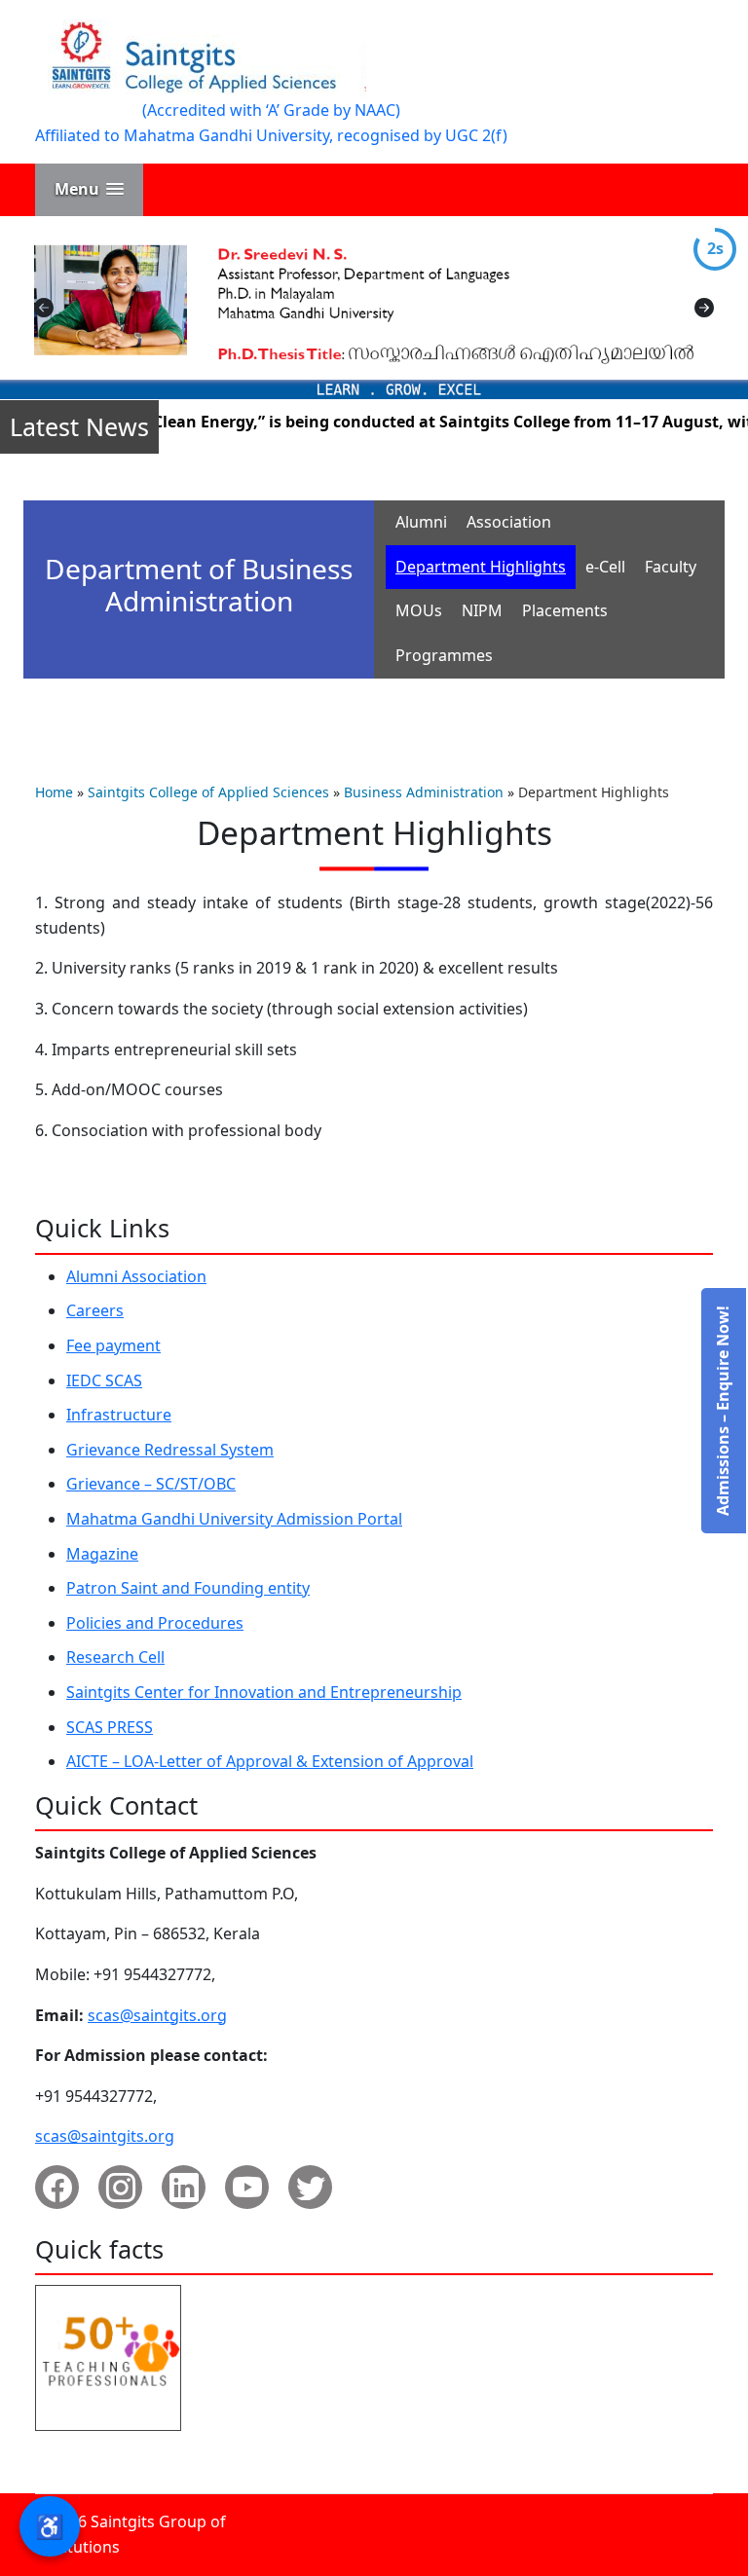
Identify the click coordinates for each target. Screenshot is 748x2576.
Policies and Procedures (155, 1623)
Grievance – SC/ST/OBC (151, 1484)
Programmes (444, 655)
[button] (89, 189)
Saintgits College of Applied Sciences (208, 792)
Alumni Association (136, 1276)
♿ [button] (50, 2526)
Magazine (102, 1554)
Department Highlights (481, 567)
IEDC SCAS (104, 1380)
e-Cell (605, 567)
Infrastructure (119, 1415)
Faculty (671, 567)
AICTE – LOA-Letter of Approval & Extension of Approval (270, 1761)
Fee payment (113, 1345)
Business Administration (424, 792)
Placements (565, 610)
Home (54, 792)
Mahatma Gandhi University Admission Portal (234, 1519)
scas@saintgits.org (157, 2015)
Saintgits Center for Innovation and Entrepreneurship (264, 1692)
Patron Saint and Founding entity (188, 1588)
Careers (95, 1310)
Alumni (421, 522)
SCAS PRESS (110, 1727)
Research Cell (115, 1657)
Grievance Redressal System (170, 1450)
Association (509, 522)
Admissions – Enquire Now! (723, 1411)
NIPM (482, 610)
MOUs (419, 610)
